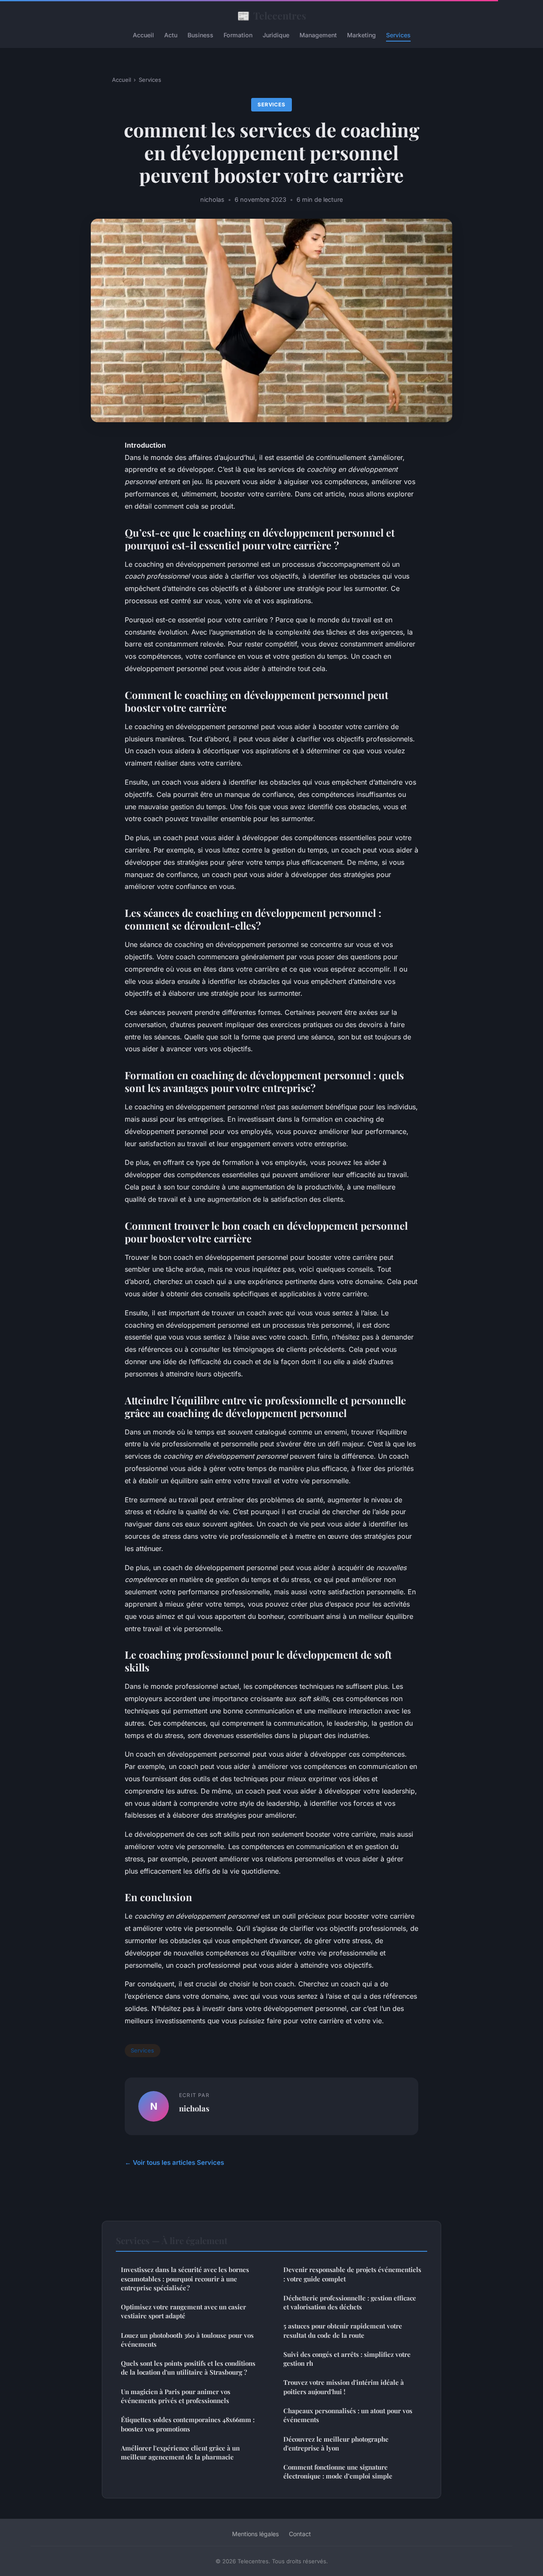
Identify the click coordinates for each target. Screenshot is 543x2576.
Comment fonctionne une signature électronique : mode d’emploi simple (338, 2472)
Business (200, 35)
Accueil (143, 35)
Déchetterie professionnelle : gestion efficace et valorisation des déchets (350, 2302)
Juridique (276, 35)
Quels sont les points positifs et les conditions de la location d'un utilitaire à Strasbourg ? (188, 2368)
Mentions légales (255, 2534)
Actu (171, 35)
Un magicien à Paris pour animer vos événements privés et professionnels (176, 2396)
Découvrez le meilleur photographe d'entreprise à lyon (336, 2444)
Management (318, 35)
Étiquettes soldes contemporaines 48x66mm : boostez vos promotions (188, 2424)
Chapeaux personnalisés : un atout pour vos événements (348, 2415)
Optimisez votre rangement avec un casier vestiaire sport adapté (183, 2311)
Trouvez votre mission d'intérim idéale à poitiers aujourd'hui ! (344, 2387)
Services (398, 35)
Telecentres (272, 15)
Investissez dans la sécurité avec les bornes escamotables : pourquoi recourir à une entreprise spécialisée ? (185, 2279)
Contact (300, 2534)
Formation (238, 35)
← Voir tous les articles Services (174, 2162)
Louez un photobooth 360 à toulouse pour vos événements (187, 2340)
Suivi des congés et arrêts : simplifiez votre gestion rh (347, 2359)
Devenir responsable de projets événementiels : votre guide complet (352, 2274)
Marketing (361, 35)
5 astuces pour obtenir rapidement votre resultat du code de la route (343, 2330)
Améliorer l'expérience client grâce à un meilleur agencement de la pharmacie (180, 2452)
